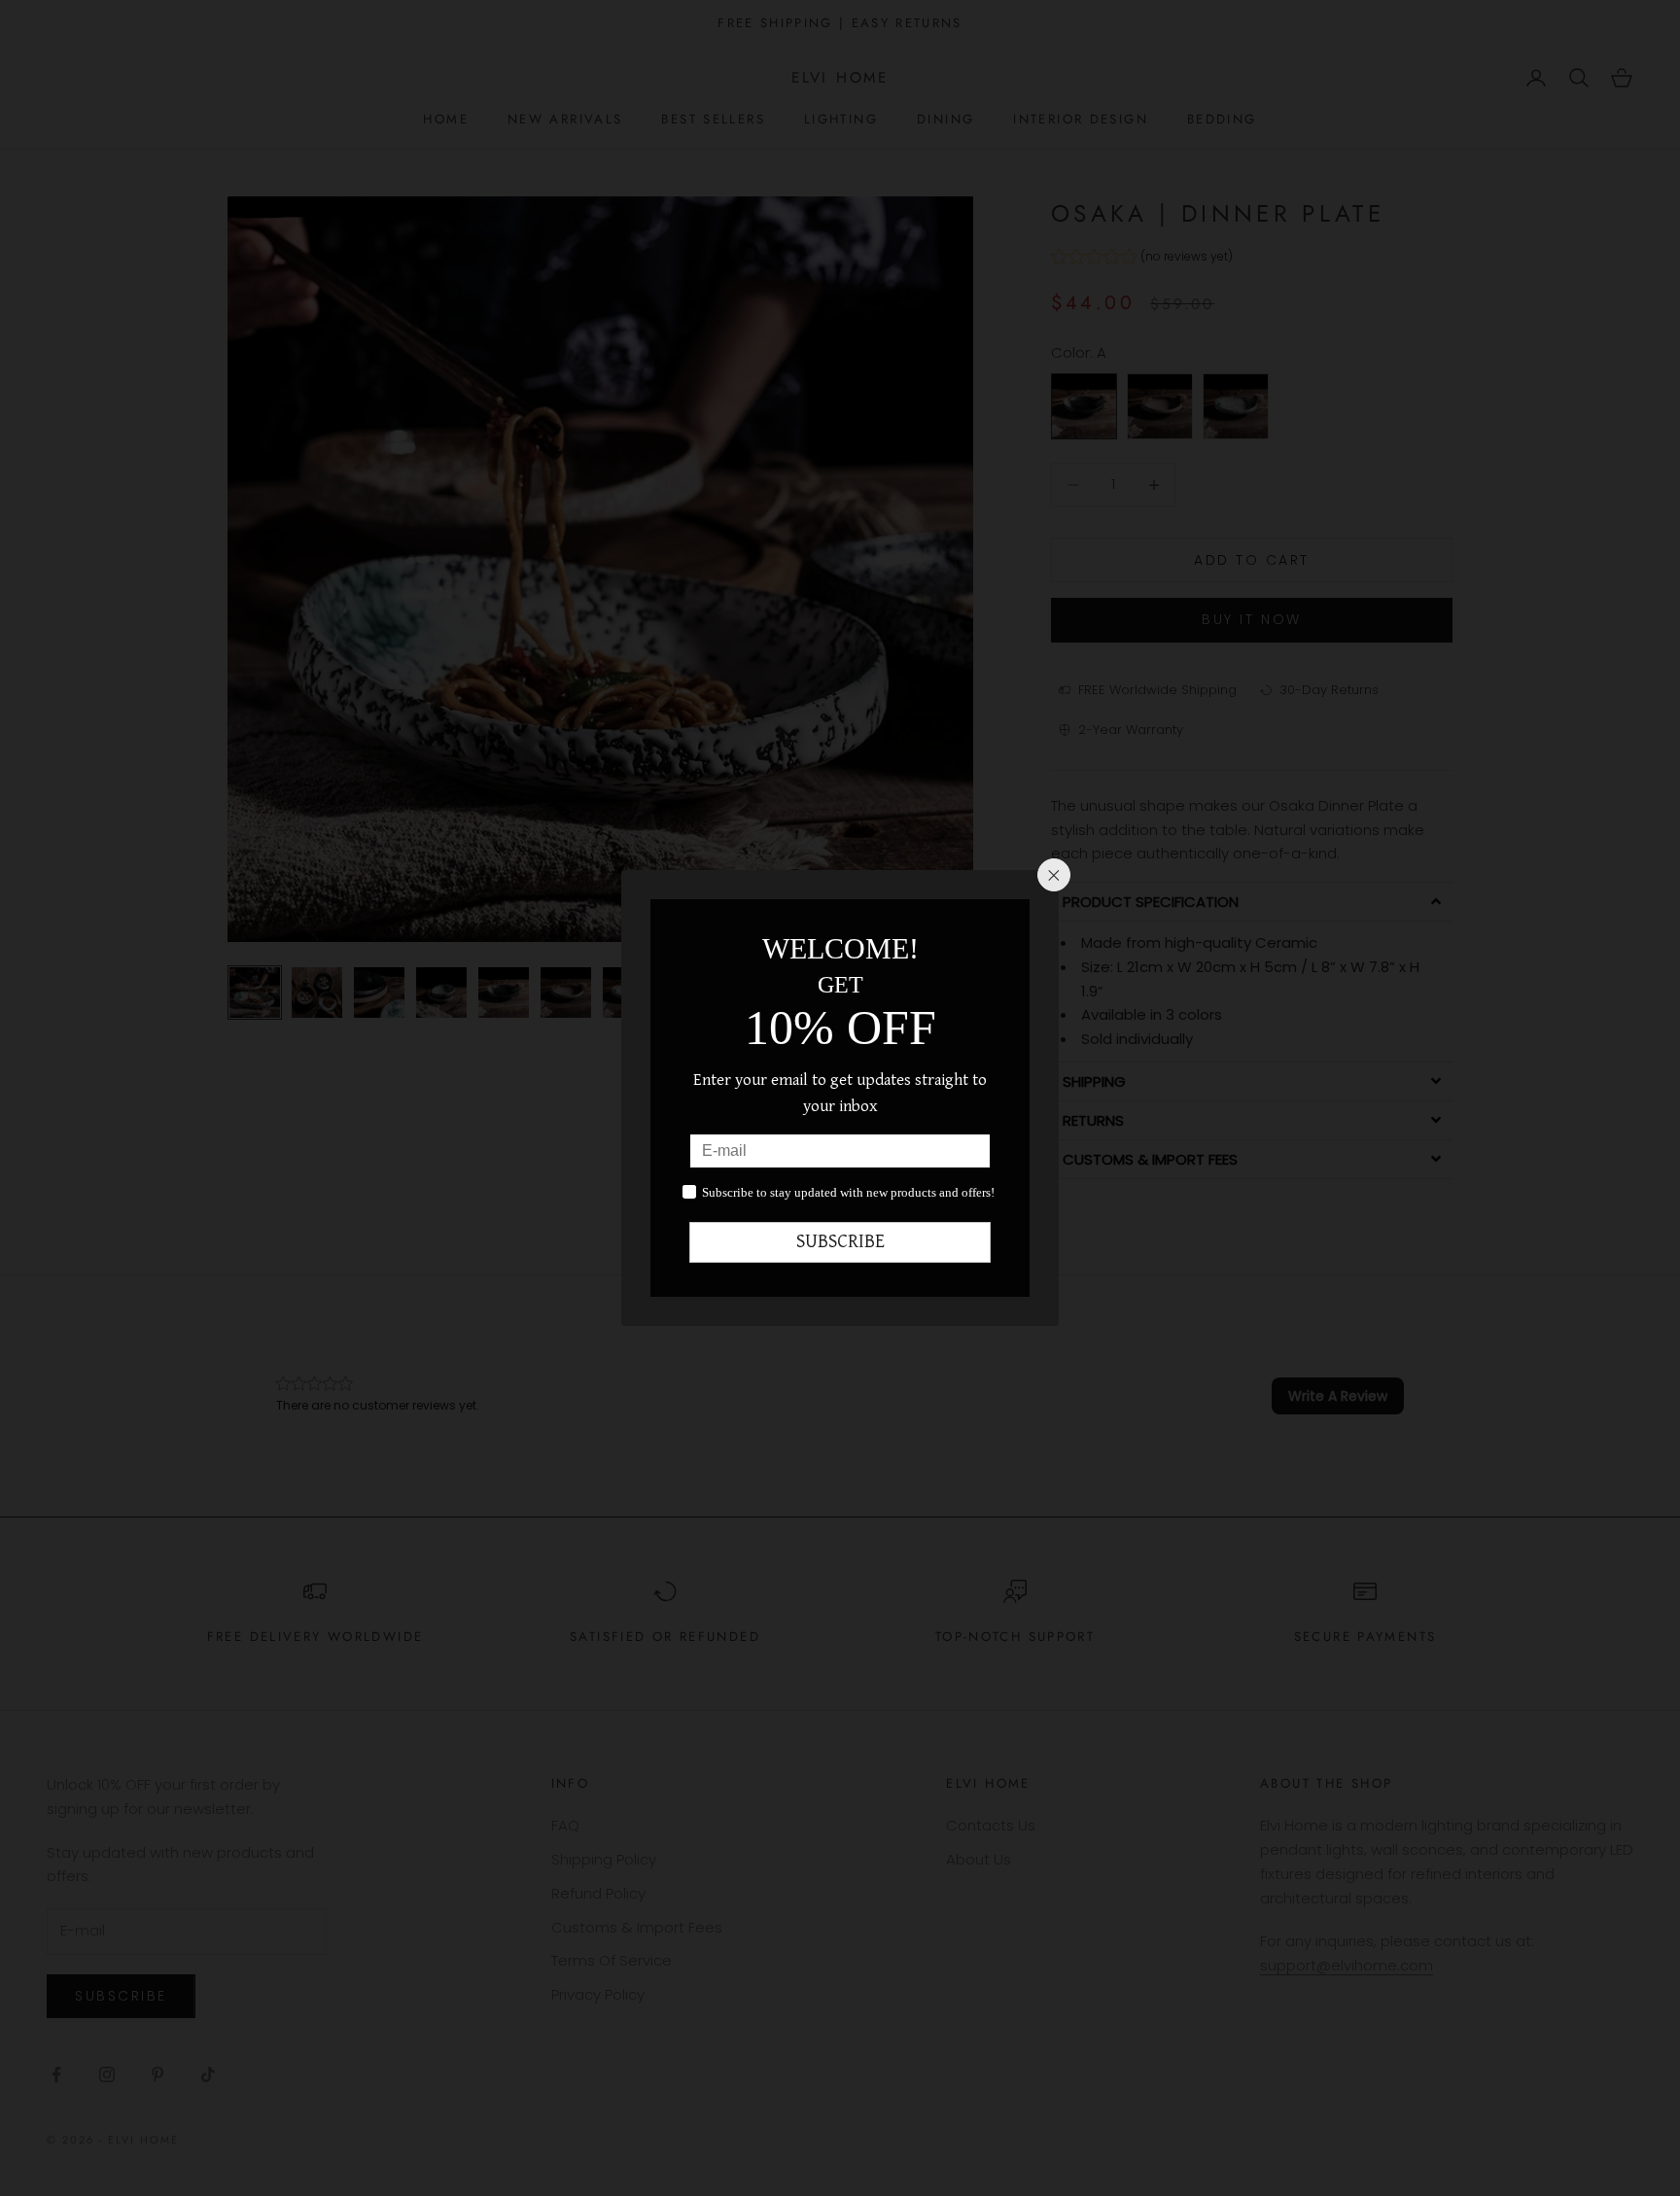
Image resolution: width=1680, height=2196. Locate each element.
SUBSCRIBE (840, 1242)
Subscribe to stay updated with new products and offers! (848, 1192)
